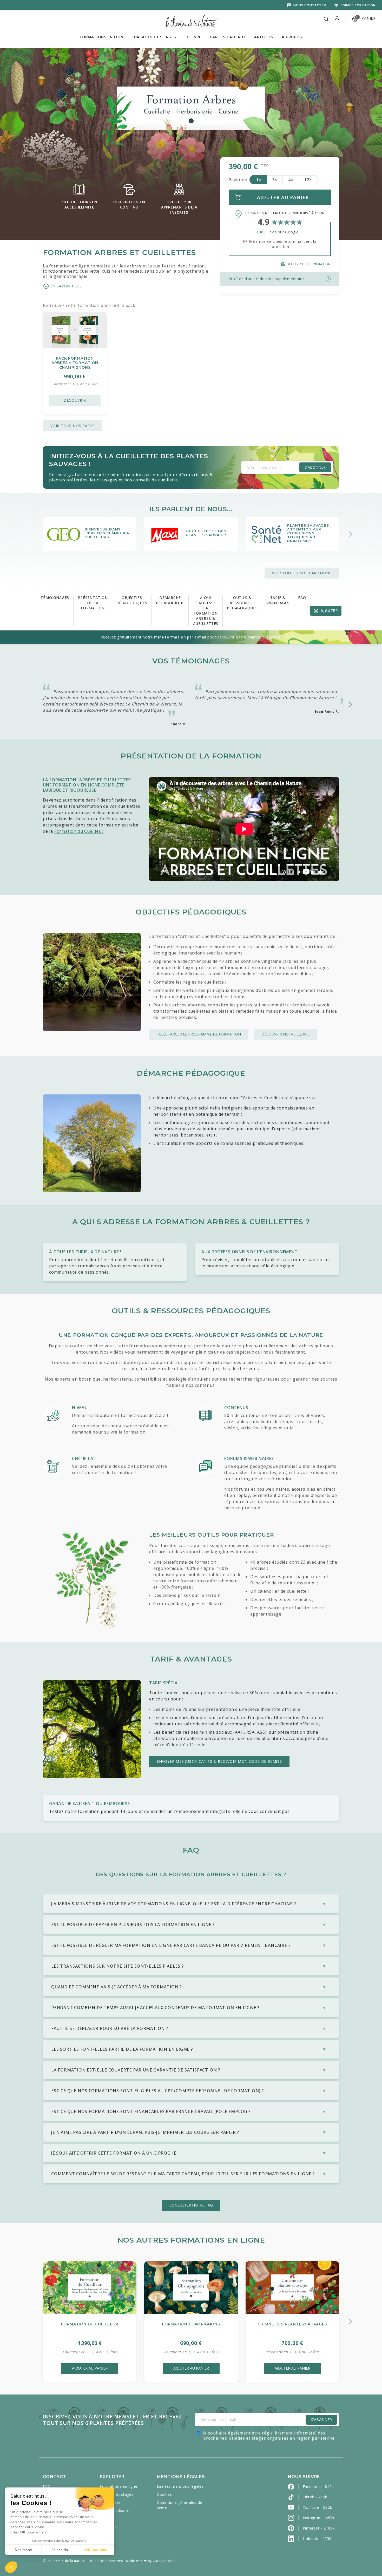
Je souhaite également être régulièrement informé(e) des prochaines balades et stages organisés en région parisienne (269, 2436)
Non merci (23, 2550)
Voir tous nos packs (73, 426)
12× (308, 180)
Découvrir (75, 400)
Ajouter (329, 611)
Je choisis (60, 2550)
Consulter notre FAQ (191, 2205)
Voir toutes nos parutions (302, 573)
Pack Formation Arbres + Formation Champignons (75, 363)
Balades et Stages (155, 37)
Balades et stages (117, 2494)
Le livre (193, 37)
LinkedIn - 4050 (317, 2538)
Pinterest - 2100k (319, 2528)
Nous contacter (310, 5)
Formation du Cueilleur (79, 831)
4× (291, 180)
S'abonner (315, 467)
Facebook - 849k (318, 2487)
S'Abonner (321, 2420)
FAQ (47, 2486)
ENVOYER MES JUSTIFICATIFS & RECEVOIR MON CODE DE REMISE (219, 1761)
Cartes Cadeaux (228, 37)
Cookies (164, 2494)
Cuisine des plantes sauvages (292, 2324)
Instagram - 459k (319, 2518)
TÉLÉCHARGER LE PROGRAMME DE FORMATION (199, 1034)
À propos (292, 37)
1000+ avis (267, 232)
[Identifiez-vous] (337, 19)
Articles (264, 37)
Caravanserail (164, 2561)
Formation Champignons (191, 2324)
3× (275, 180)
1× (259, 180)
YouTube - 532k (317, 2507)
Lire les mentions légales (180, 2486)
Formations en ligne (103, 37)
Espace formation (358, 5)
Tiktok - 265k (315, 2497)
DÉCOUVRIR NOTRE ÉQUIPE (285, 1034)
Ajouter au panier (90, 2368)
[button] (11, 2567)
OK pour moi (96, 2550)
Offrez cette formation (306, 264)
